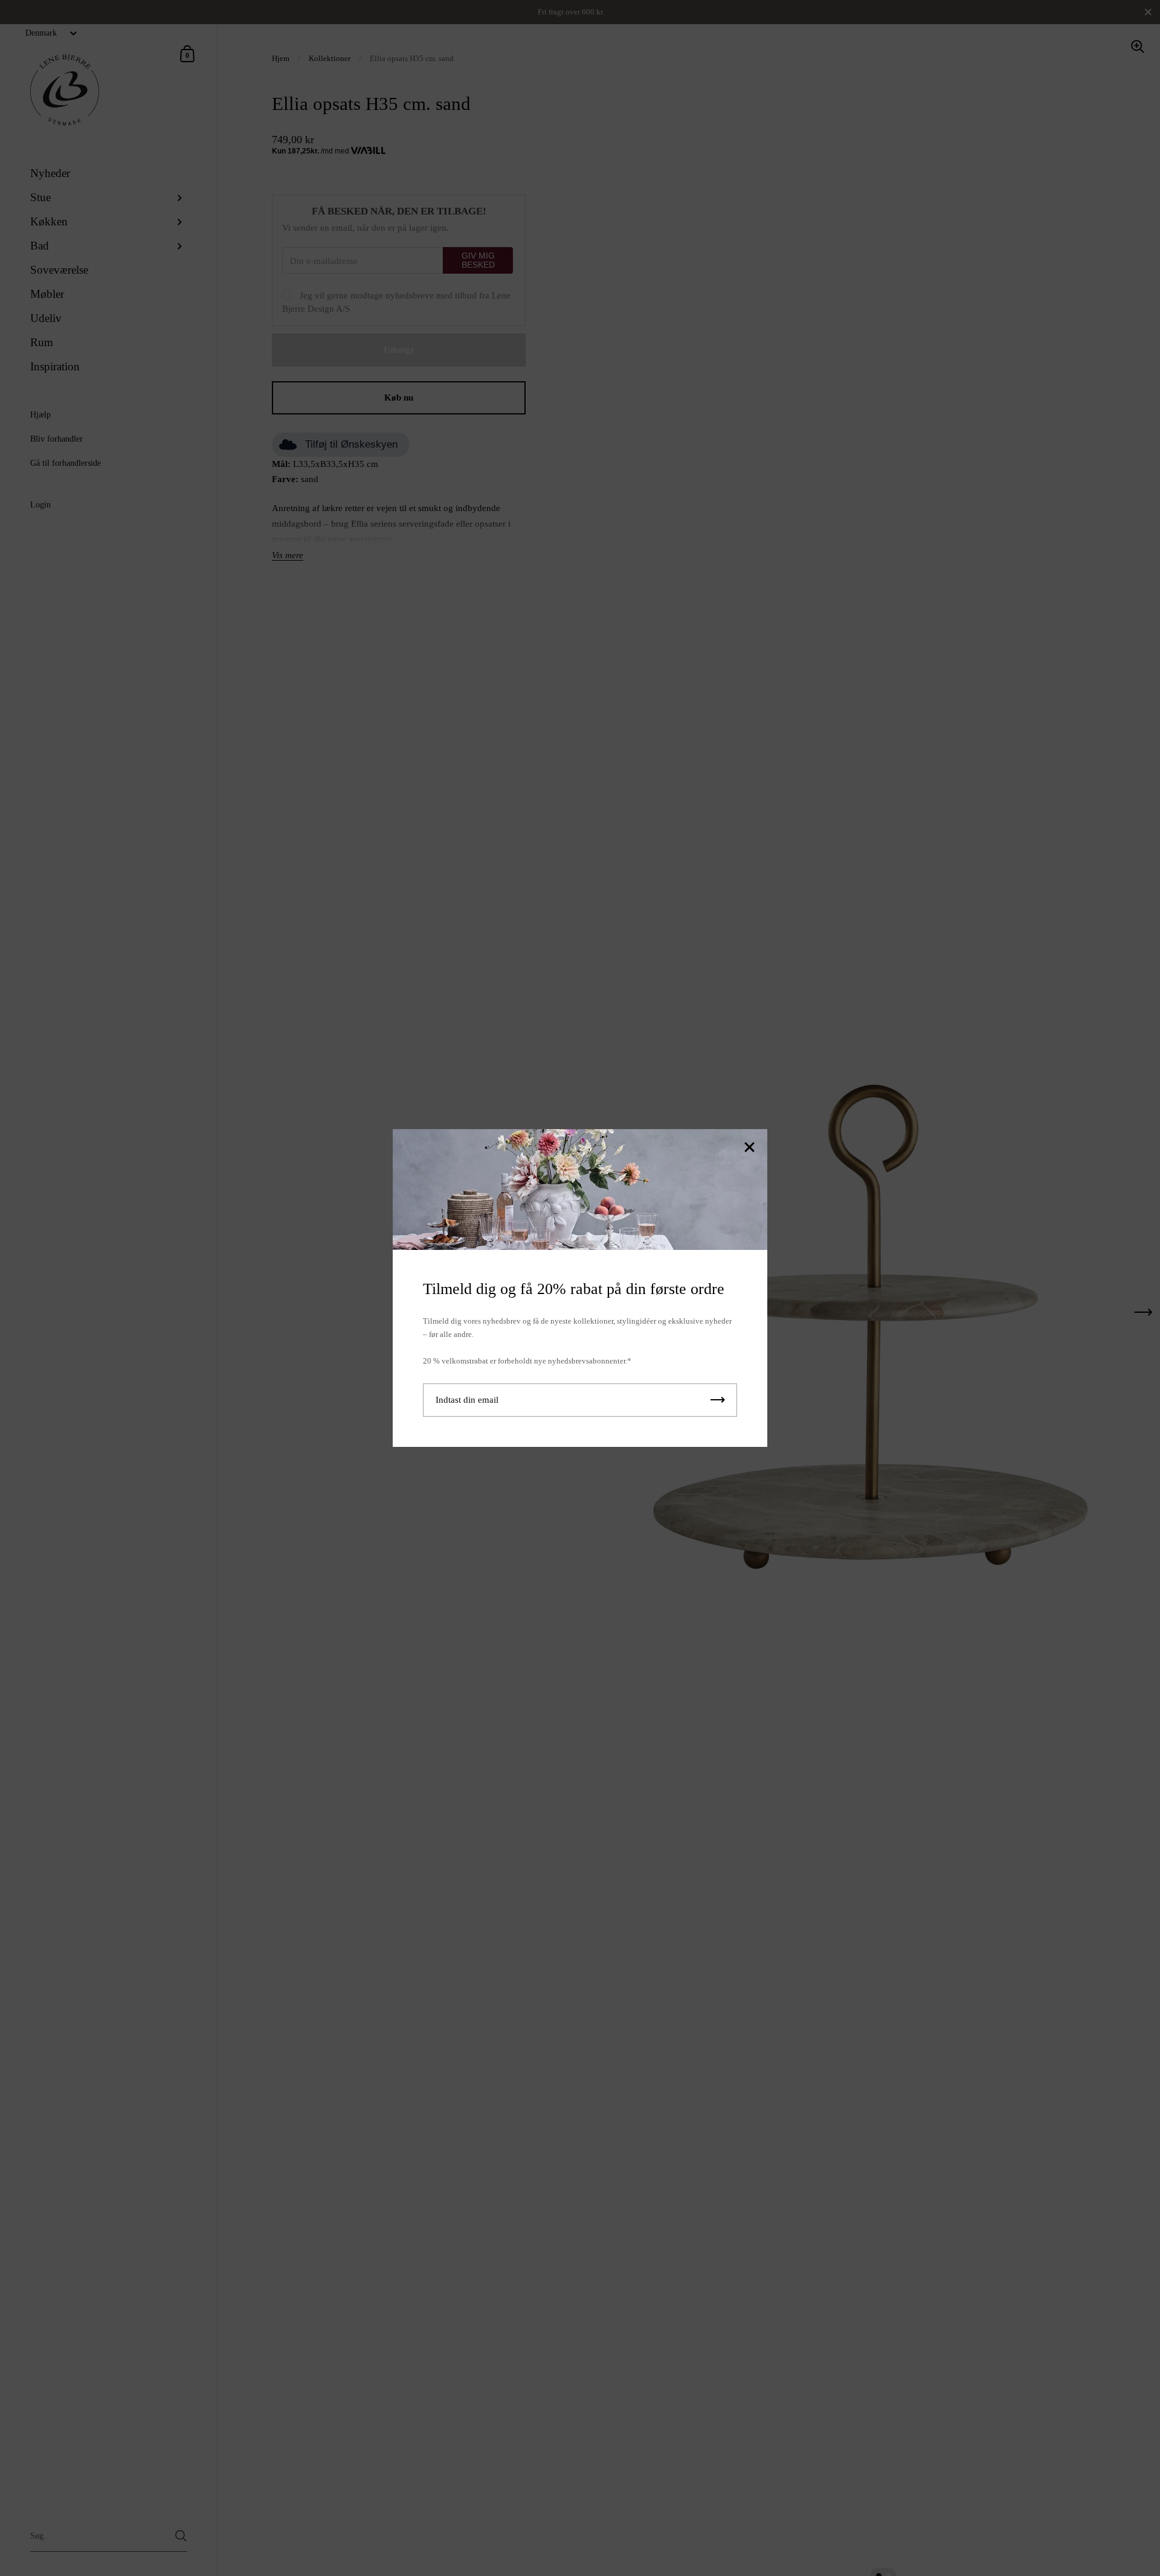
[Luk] (749, 1148)
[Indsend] (718, 1400)
